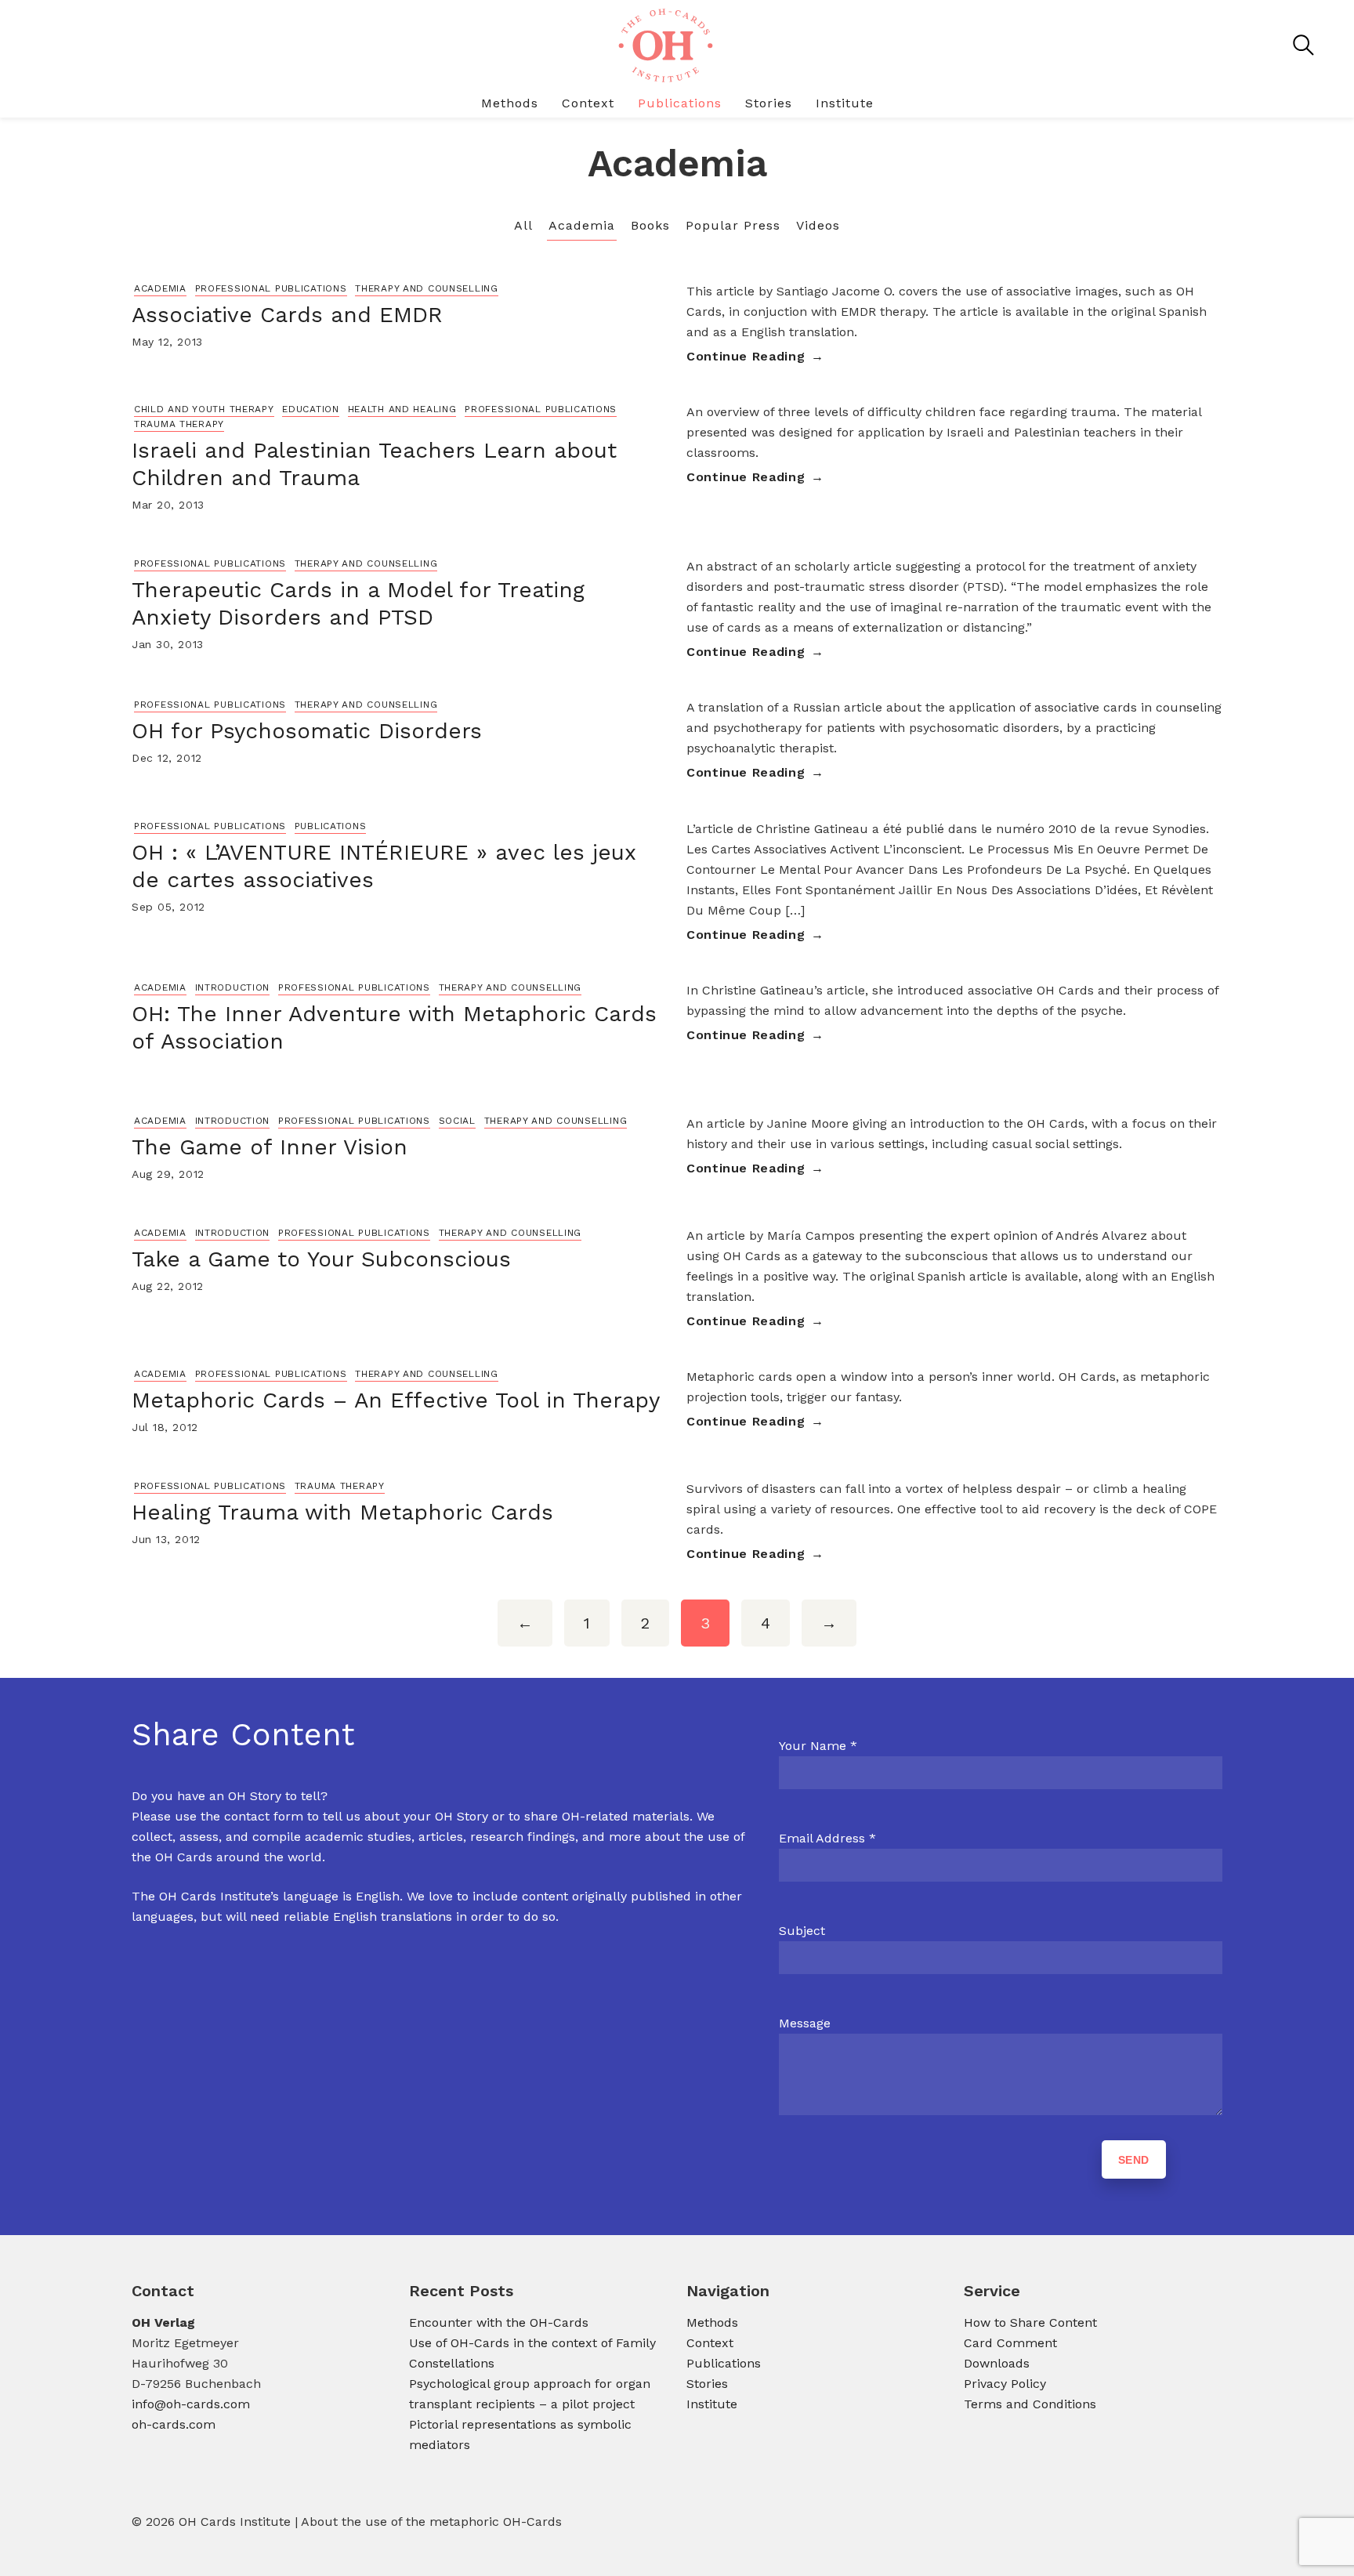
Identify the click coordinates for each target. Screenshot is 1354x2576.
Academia (582, 225)
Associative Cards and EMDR (287, 315)
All (523, 225)
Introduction (233, 987)
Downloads (997, 2363)
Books (650, 225)
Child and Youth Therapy (204, 409)
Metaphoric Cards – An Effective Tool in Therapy (396, 1400)
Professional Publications (271, 288)
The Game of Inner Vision (270, 1147)
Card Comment (1010, 2343)
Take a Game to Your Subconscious (321, 1259)
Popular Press (733, 225)
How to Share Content (1030, 2322)
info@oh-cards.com (191, 2404)
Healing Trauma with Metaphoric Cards (342, 1512)
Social (457, 1121)
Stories (769, 103)
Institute (845, 103)
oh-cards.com (174, 2424)
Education (310, 409)
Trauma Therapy (179, 424)
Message (805, 2023)
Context (588, 103)
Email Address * (827, 1838)
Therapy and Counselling (427, 288)
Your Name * (818, 1746)
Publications (680, 103)
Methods (510, 103)
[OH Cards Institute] (664, 45)
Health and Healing (402, 409)
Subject (802, 1931)
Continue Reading (746, 356)
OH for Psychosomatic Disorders (307, 731)
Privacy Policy (1005, 2384)
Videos (818, 225)
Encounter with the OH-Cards (499, 2322)
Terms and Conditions (1030, 2404)
